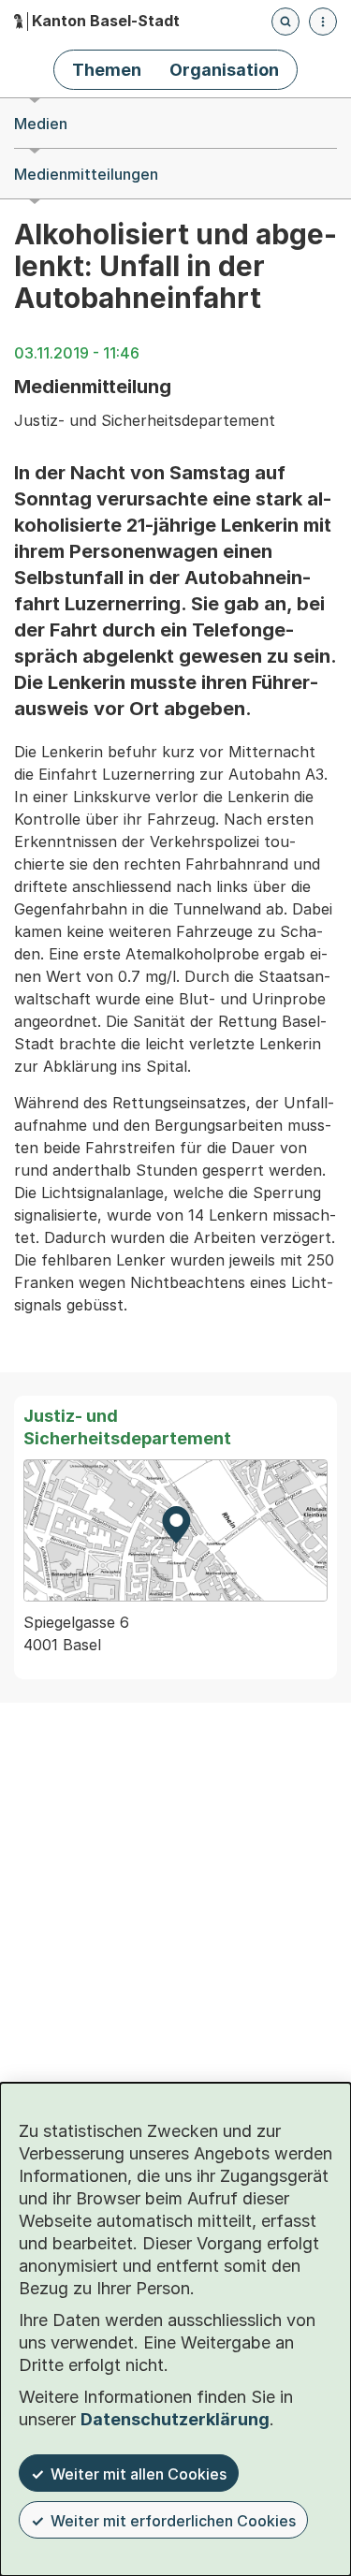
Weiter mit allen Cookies (139, 2474)
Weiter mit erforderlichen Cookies (173, 2521)
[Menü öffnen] (323, 22)
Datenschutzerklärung (175, 2419)
